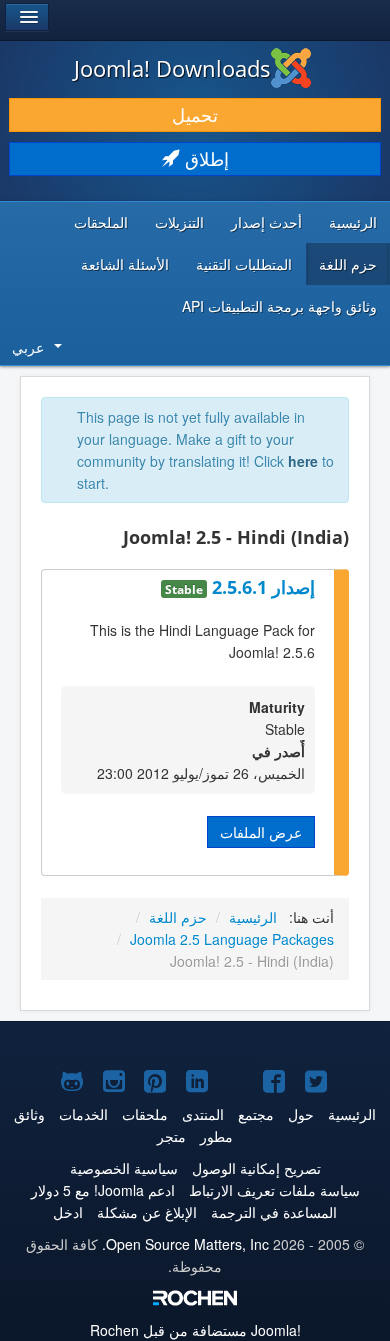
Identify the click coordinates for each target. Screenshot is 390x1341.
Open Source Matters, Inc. (185, 1244)
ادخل (68, 1212)
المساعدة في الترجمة (274, 1212)
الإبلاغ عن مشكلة (147, 1212)
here (303, 461)
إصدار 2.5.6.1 (261, 587)
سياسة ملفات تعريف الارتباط (274, 1190)
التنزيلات (179, 222)
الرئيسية (353, 222)
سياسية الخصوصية (124, 1168)
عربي (28, 347)
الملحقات (101, 222)
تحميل (195, 114)
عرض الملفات (261, 832)
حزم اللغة (348, 264)
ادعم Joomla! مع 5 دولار (103, 1190)
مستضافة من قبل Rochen (195, 1330)
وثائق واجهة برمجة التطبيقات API (279, 306)
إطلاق (204, 158)
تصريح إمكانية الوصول (256, 1168)
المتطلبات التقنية (244, 264)
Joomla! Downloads (172, 68)
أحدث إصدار (266, 222)
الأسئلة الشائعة (125, 264)
